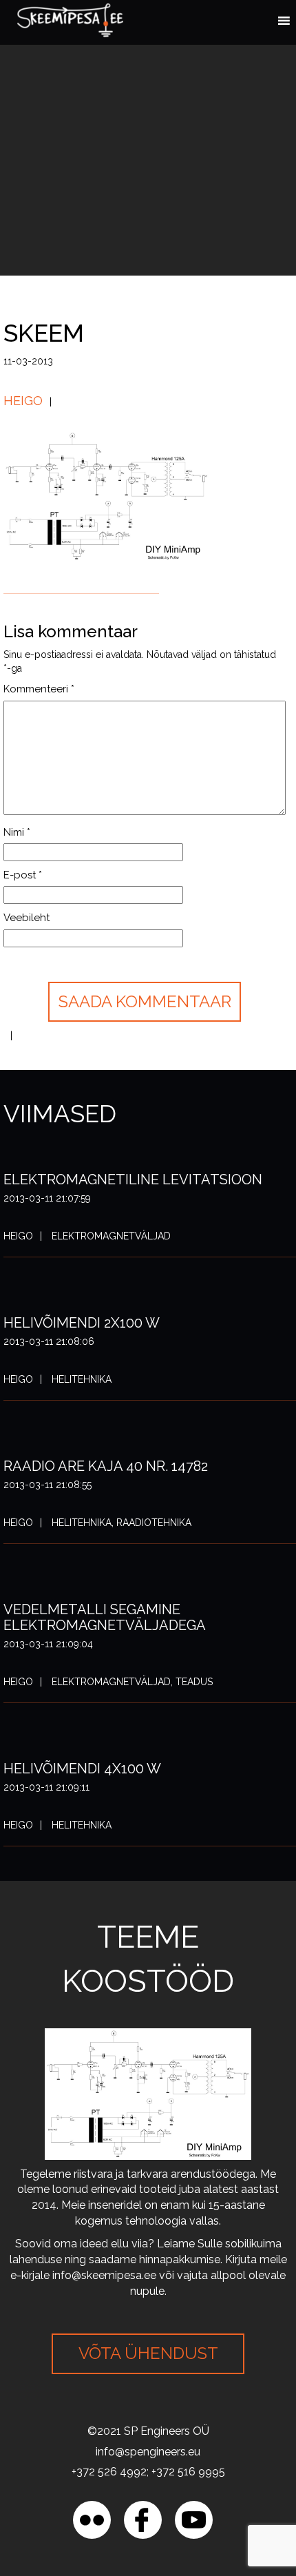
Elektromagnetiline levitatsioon (133, 1179)
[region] (148, 2458)
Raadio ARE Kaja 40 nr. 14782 (106, 1466)
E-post (23, 875)
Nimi (17, 832)
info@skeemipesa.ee (104, 2275)
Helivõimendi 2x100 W (82, 1323)
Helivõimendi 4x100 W (82, 1769)
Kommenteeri (39, 689)
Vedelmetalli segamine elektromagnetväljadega (105, 1617)
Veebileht (27, 918)
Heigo (23, 401)
